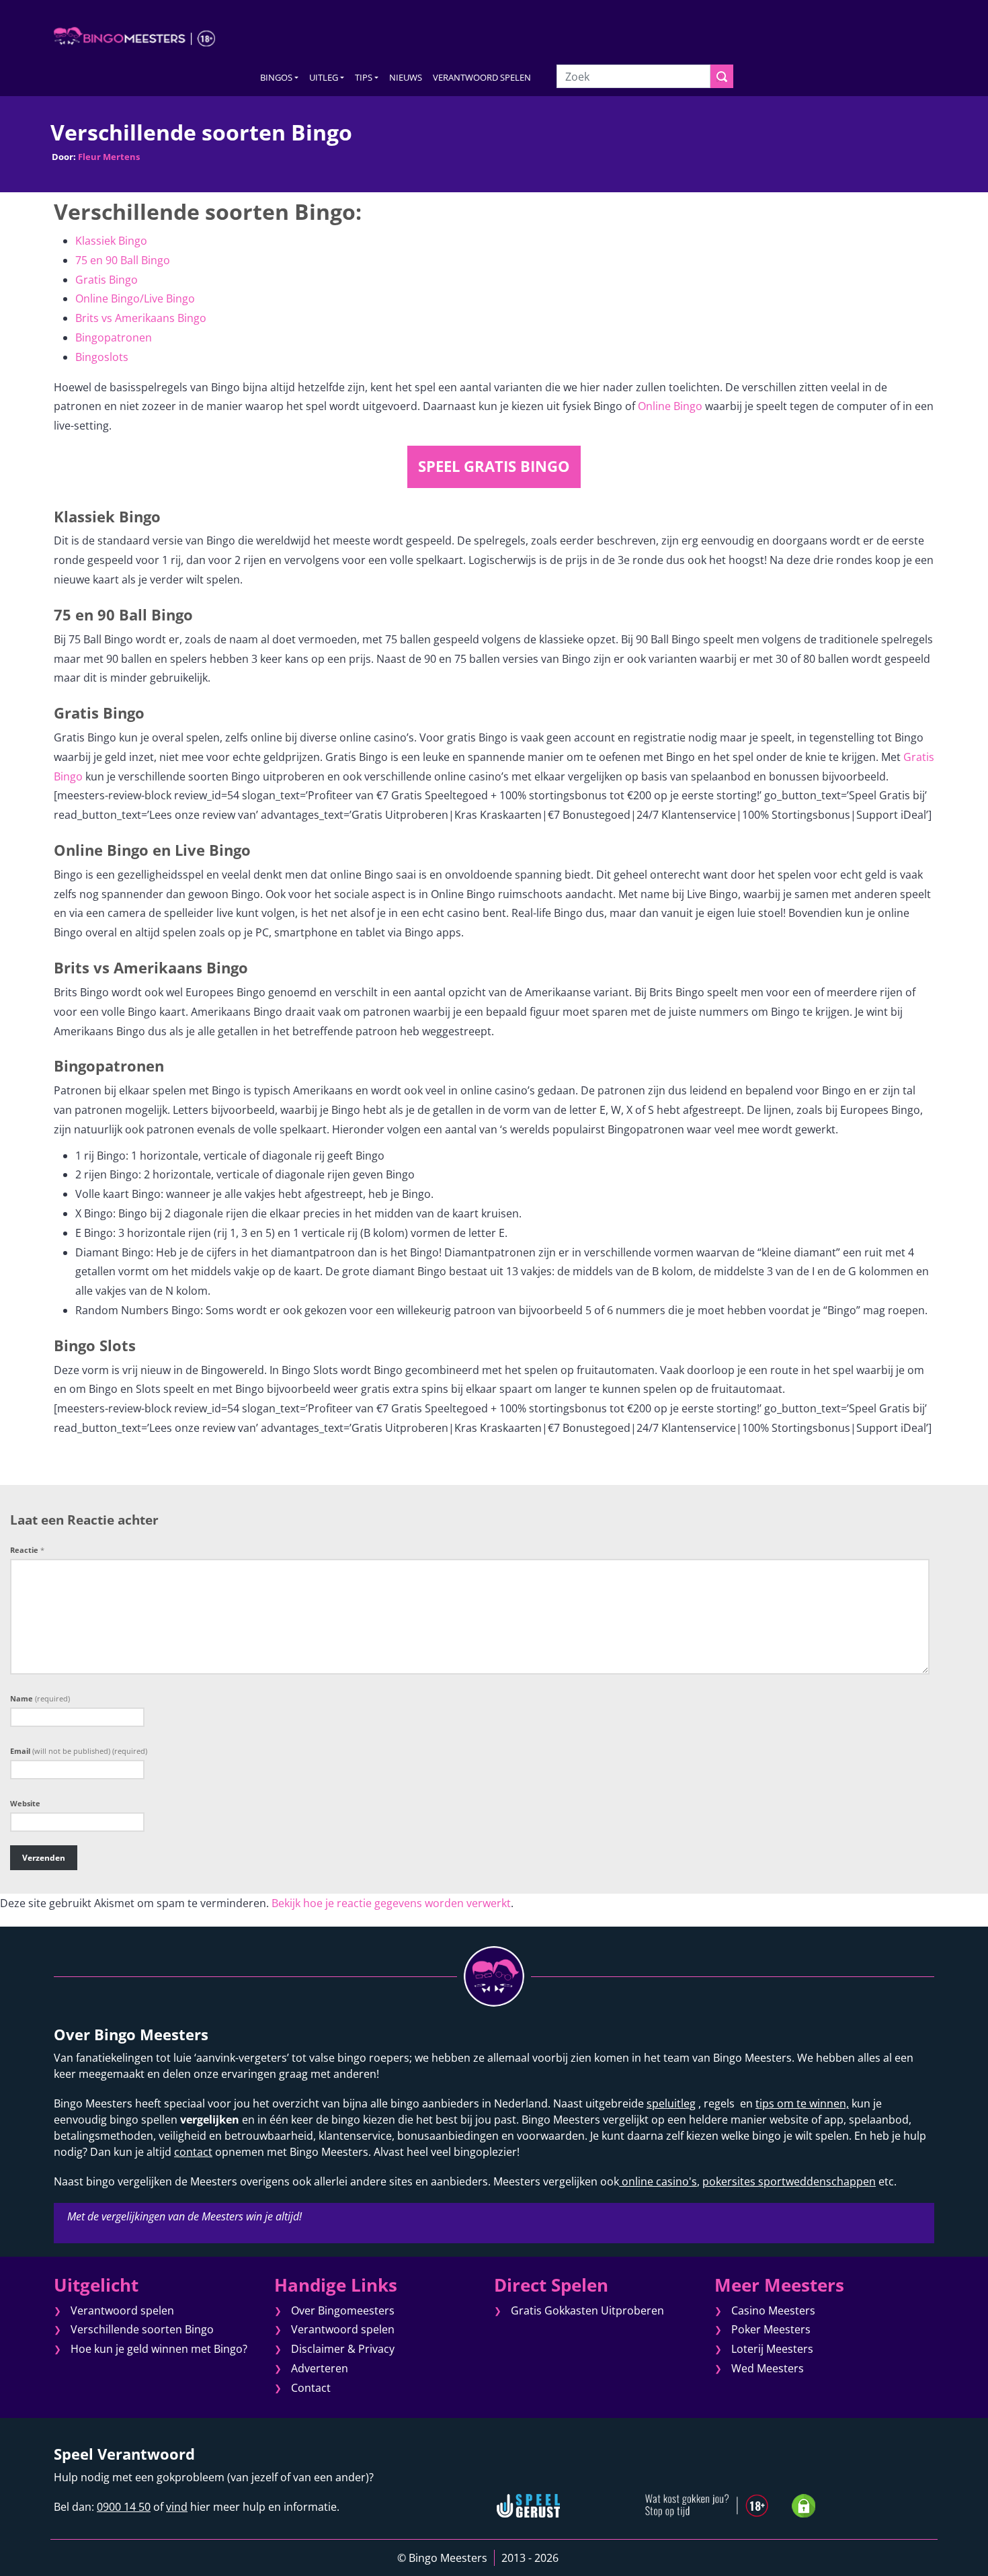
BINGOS (276, 77)
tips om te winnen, (802, 2103)
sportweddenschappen (816, 2181)
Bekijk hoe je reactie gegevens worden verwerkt (391, 1903)
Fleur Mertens (109, 157)
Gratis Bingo (107, 280)
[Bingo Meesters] (134, 36)
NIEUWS (406, 77)
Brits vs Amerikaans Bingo (141, 318)
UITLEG (324, 77)
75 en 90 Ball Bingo (123, 260)
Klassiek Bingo (111, 241)
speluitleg (671, 2103)
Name (40, 1698)
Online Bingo (670, 406)
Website (25, 1803)
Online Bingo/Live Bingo (135, 298)
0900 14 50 (124, 2507)
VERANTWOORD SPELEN (482, 77)
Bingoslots (102, 357)
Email (79, 1751)
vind (177, 2507)
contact (193, 2152)
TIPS (364, 77)
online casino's (658, 2181)
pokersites (729, 2181)
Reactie (27, 1550)
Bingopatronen (114, 337)
